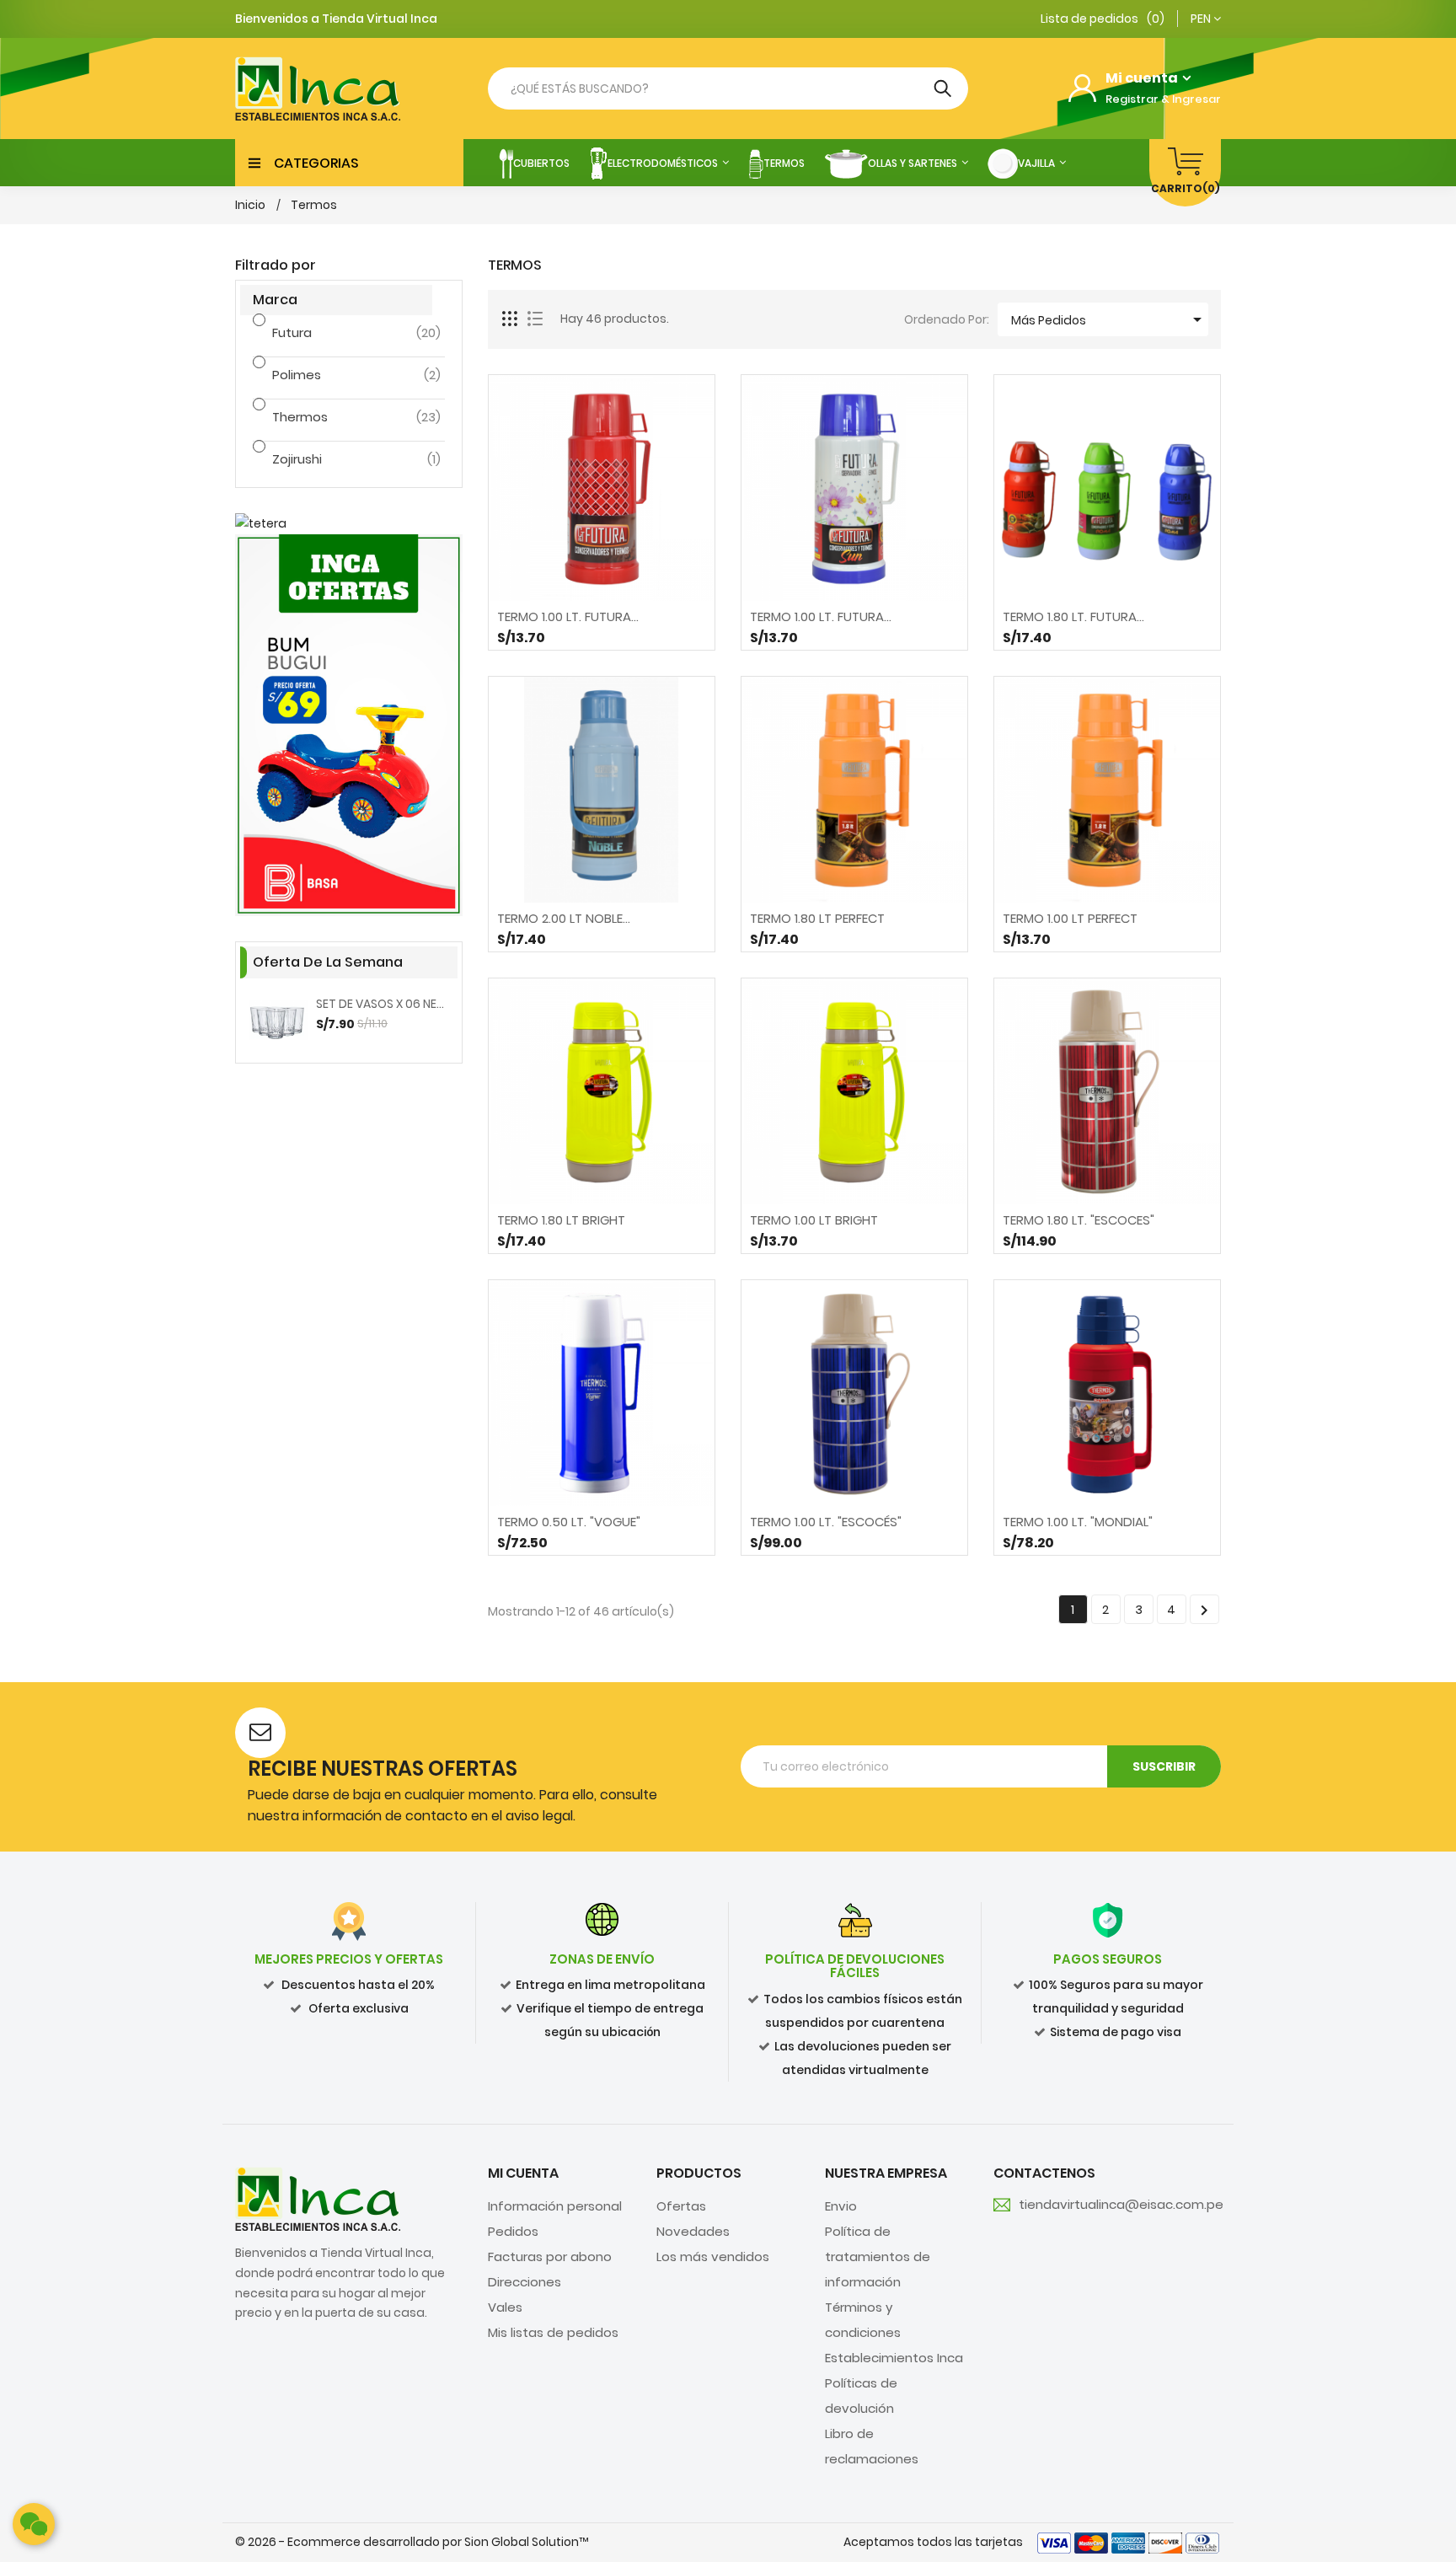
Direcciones (525, 2282)
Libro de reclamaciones (872, 2446)
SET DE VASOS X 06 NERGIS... (383, 1004)
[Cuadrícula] (511, 319)
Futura (335, 332)
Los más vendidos (713, 2256)
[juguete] (349, 725)
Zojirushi (335, 459)
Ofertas (681, 2206)
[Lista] (535, 319)
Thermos (335, 417)
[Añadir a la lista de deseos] (646, 629)
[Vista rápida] (602, 629)
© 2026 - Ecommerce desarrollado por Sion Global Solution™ (412, 2542)
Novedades (693, 2231)
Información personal (555, 2206)
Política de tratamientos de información (878, 2256)
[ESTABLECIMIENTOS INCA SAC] (318, 2198)
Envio (841, 2206)
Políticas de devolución (861, 2396)
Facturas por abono (550, 2256)
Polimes (335, 375)
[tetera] (349, 524)
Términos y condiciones (863, 2320)
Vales (505, 2307)
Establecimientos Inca (894, 2358)
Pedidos (513, 2231)
